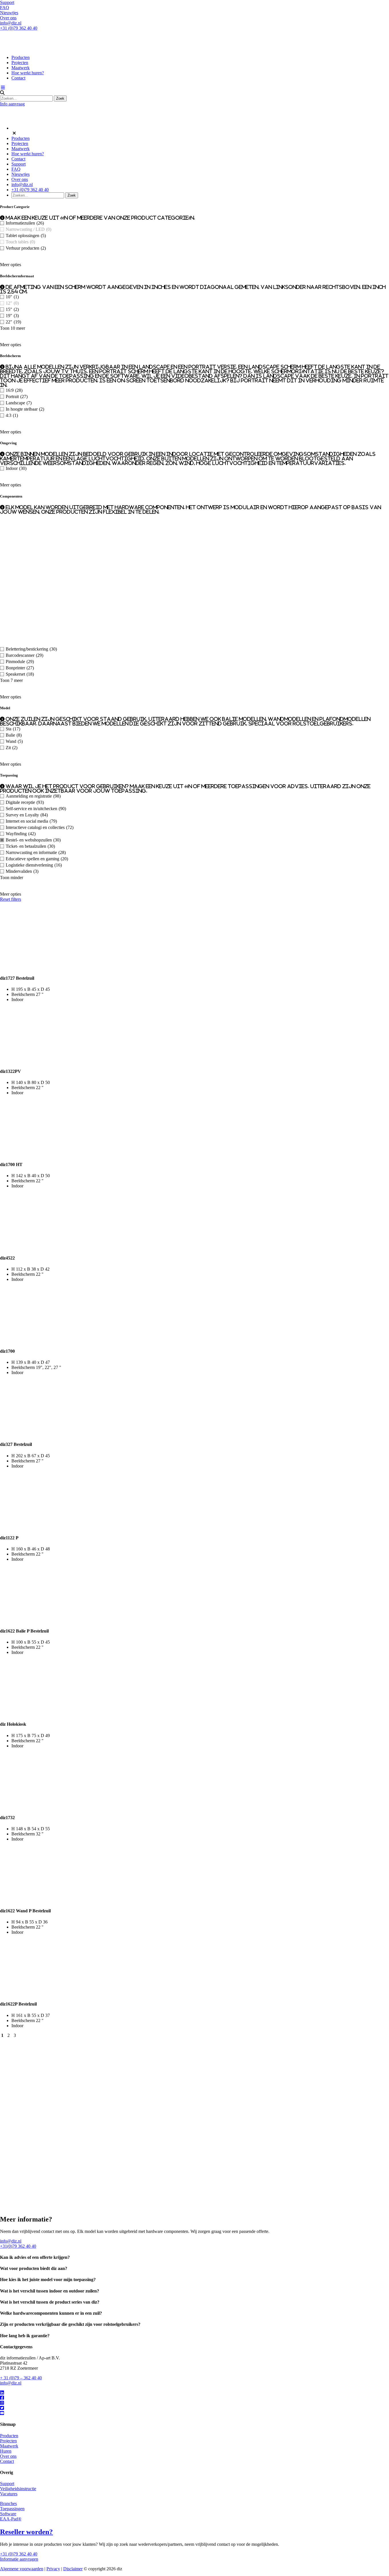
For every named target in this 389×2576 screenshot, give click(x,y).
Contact (18, 78)
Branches (8, 2503)
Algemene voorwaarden (22, 2569)
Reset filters (11, 899)
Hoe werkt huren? (28, 73)
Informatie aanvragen (19, 2559)
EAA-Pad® (11, 2519)
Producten (21, 57)
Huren (6, 2451)
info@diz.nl (11, 23)
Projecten (20, 63)
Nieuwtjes (9, 13)
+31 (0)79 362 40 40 (19, 28)
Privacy (53, 2569)
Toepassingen (12, 2509)
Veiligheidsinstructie (18, 2489)
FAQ (5, 8)
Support (7, 2)
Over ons (8, 18)
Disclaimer (73, 2569)
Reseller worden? (26, 2532)
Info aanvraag (12, 104)
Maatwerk (21, 68)
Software (8, 2514)
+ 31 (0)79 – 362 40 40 (21, 2378)
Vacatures (9, 2494)
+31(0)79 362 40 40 (18, 2246)
